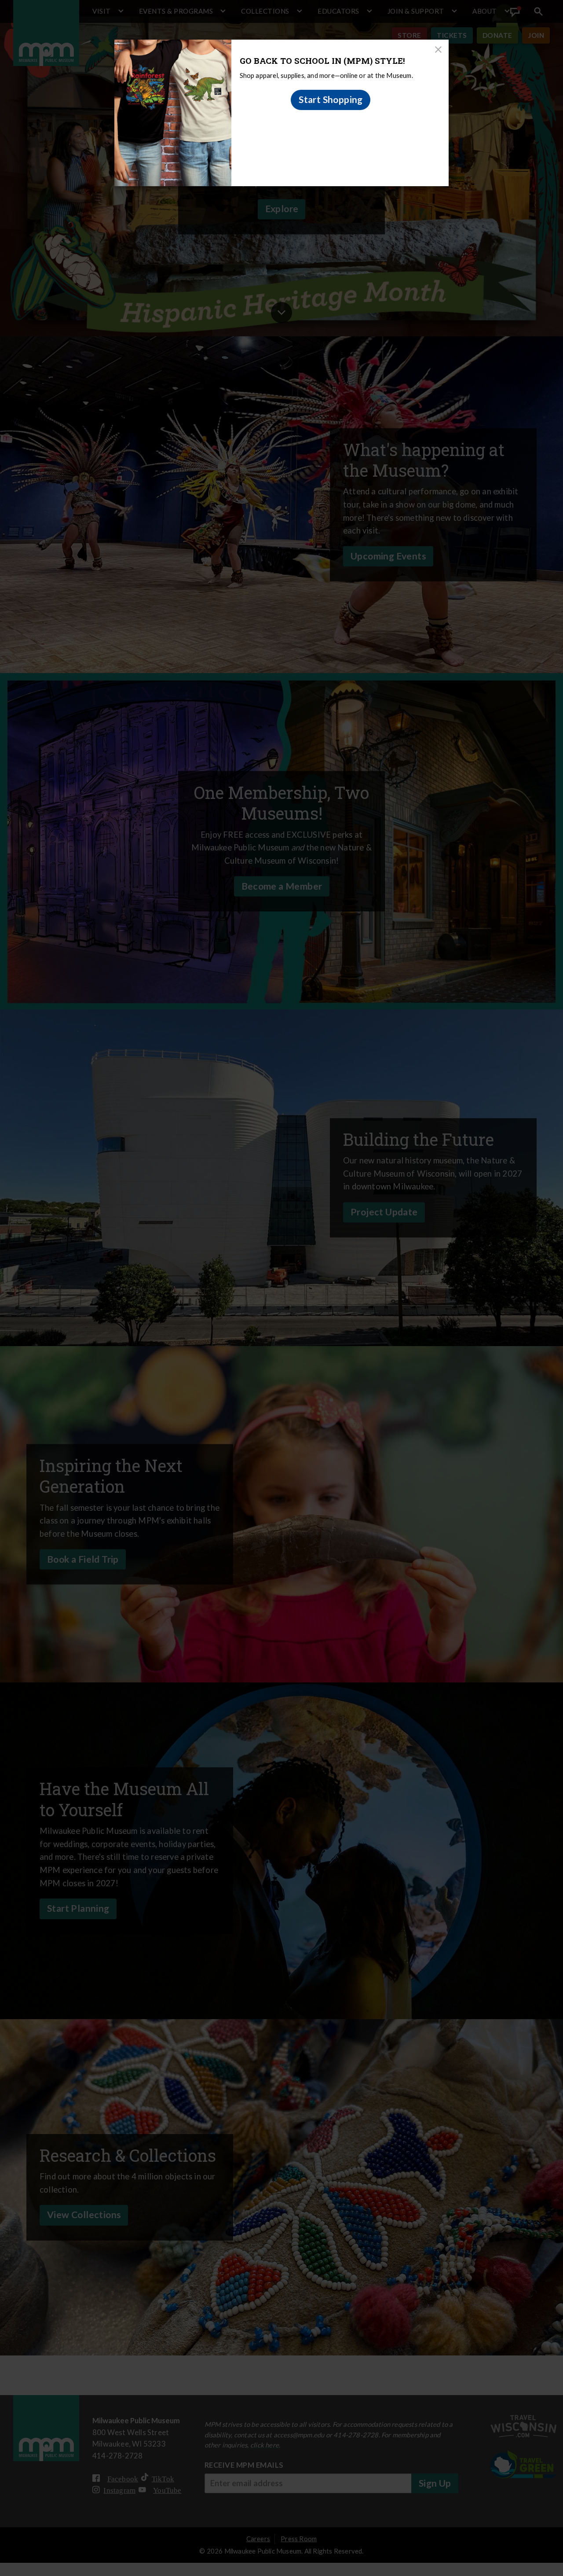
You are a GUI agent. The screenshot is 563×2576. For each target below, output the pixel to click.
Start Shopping (331, 99)
